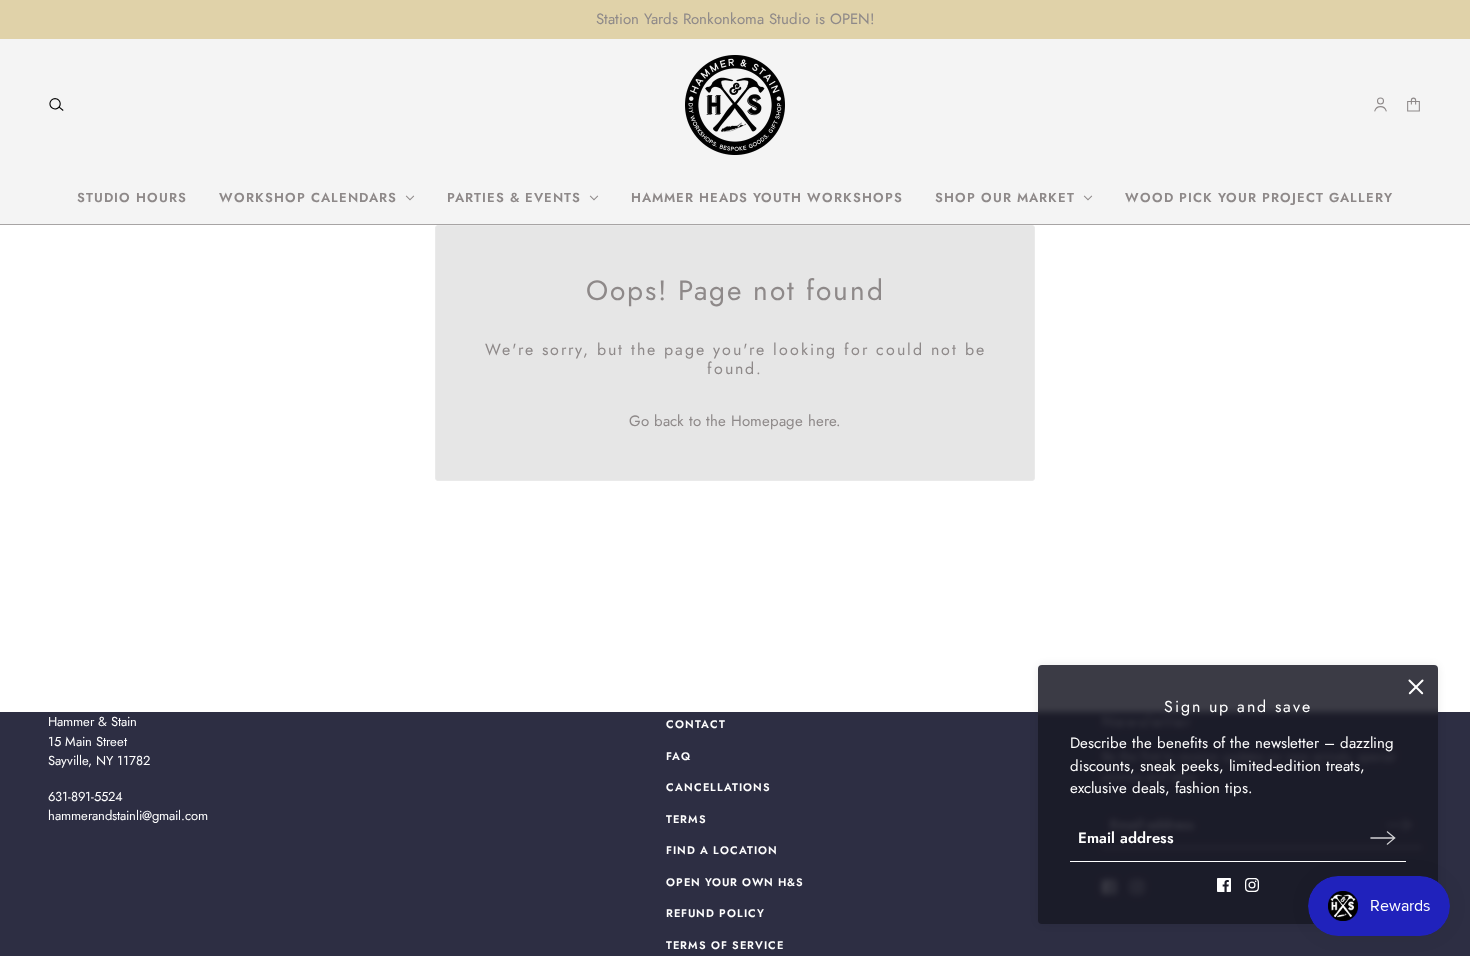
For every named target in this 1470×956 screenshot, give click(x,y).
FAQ (678, 756)
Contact (696, 724)
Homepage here (783, 421)
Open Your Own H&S (735, 882)
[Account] (1380, 104)
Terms (686, 819)
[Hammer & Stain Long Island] (735, 105)
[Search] (56, 104)
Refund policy (715, 913)
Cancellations (718, 787)
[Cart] (1413, 104)
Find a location (722, 850)
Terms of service (725, 945)
